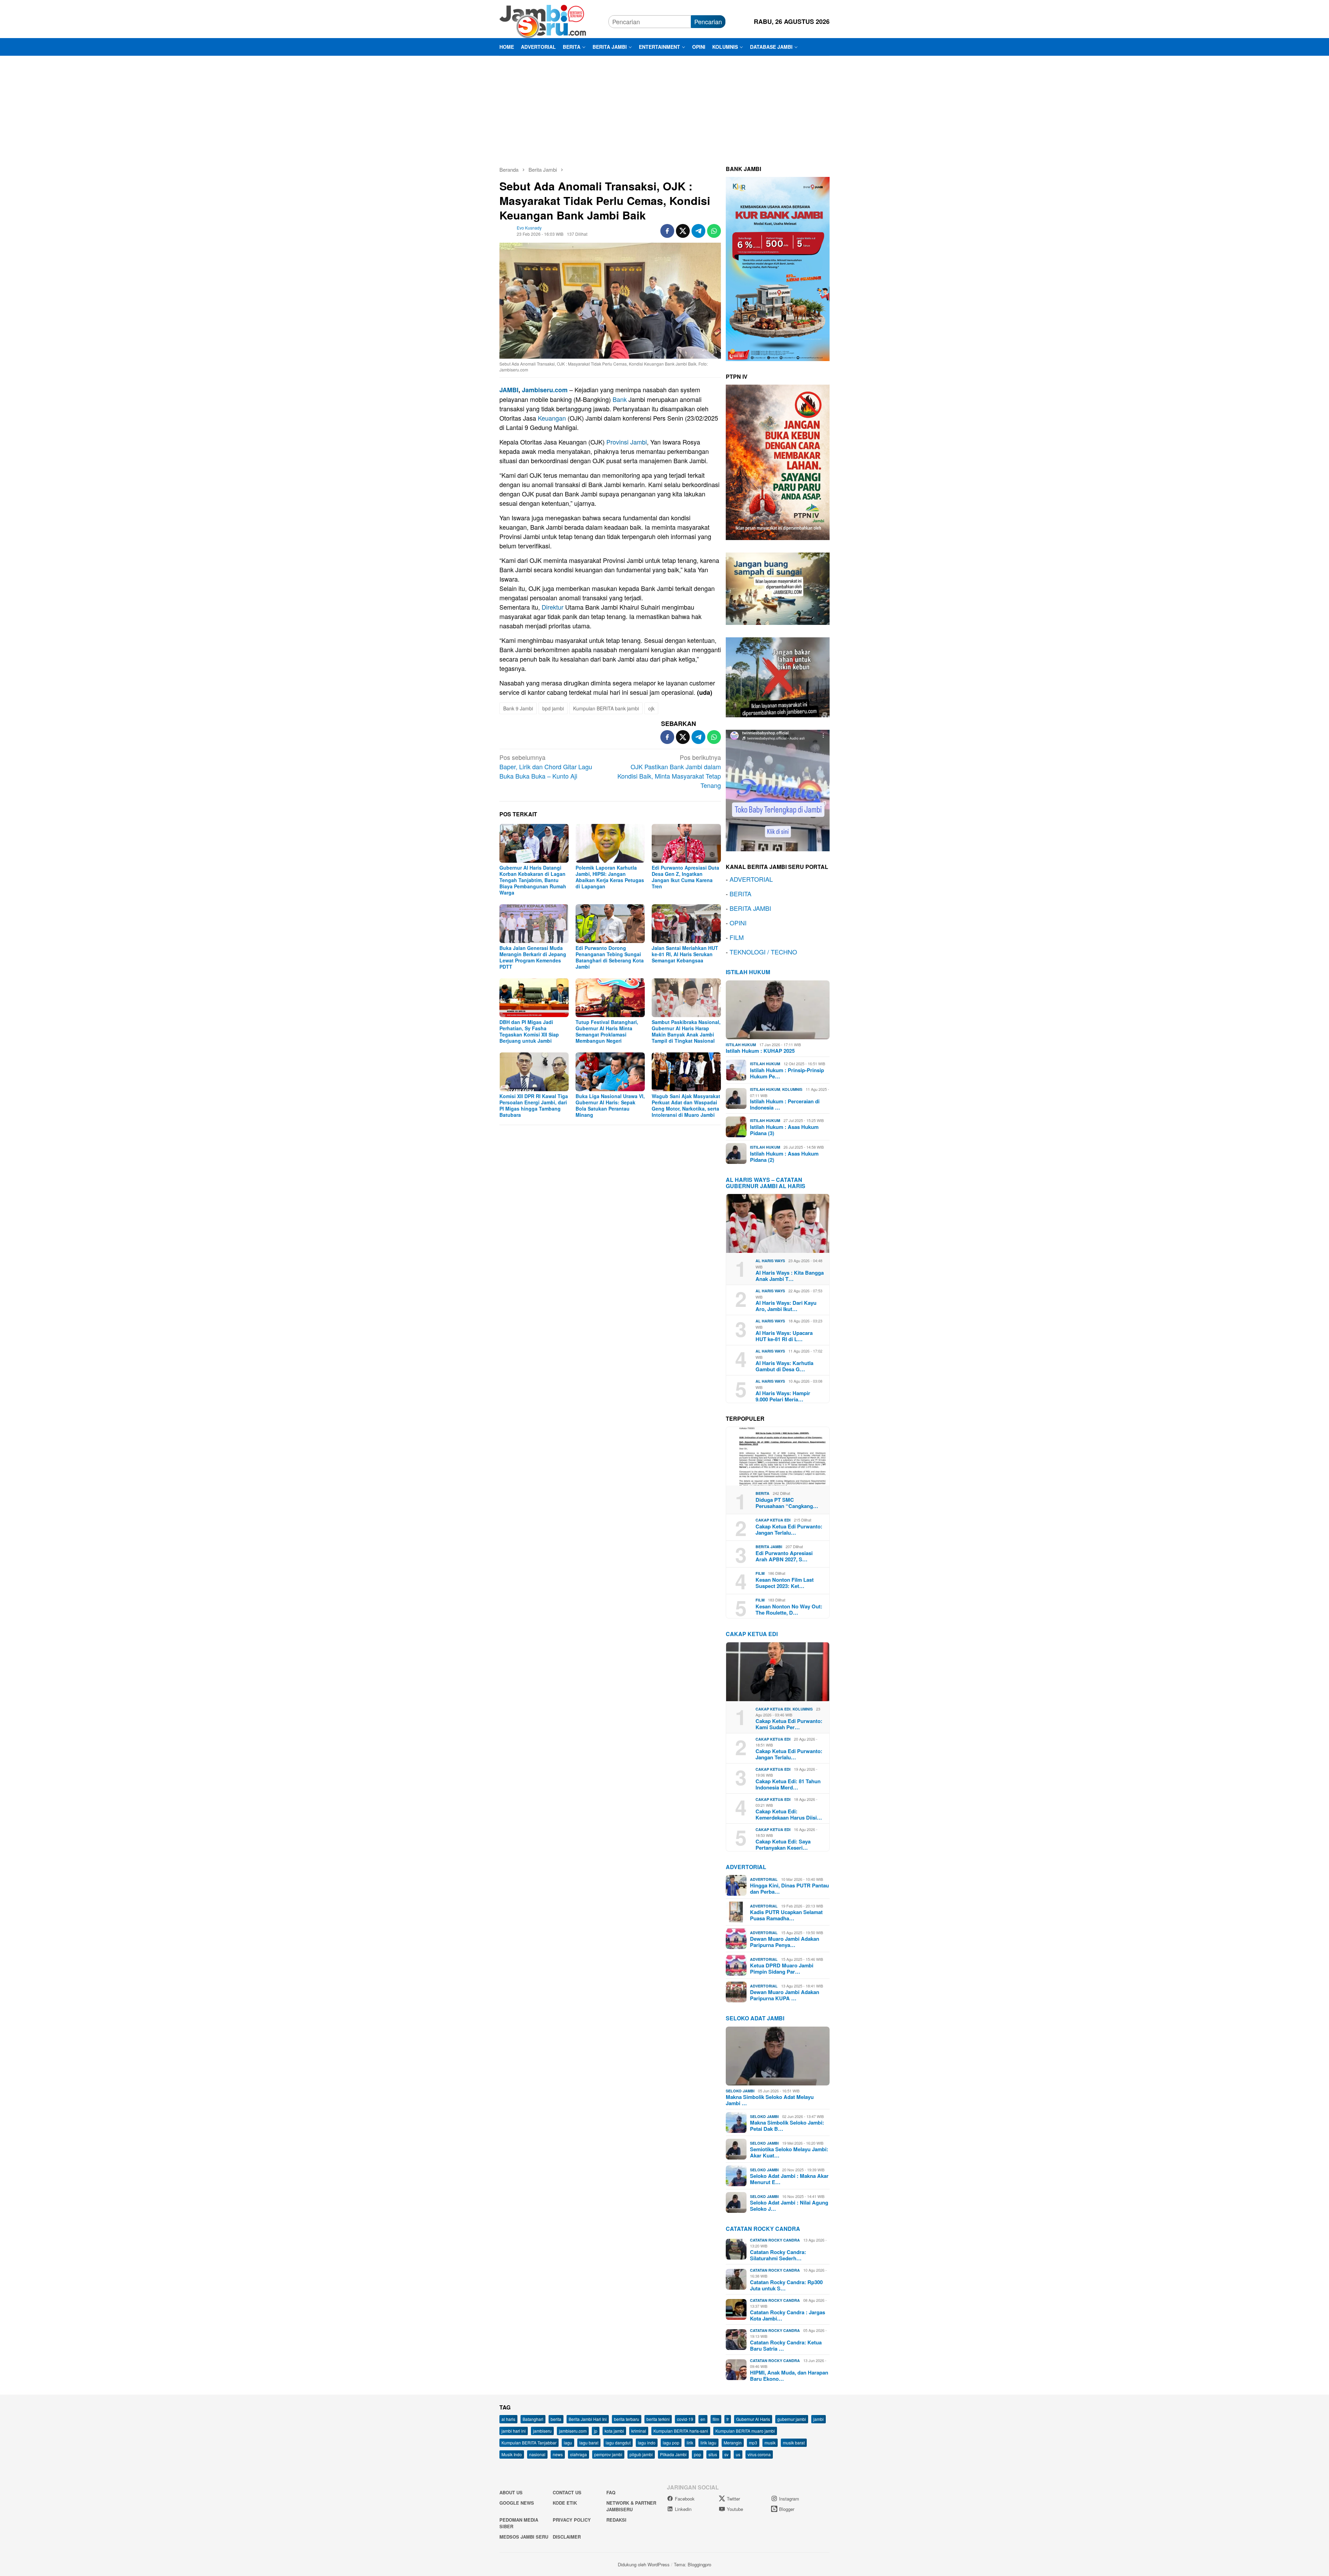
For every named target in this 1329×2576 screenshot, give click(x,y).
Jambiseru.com (545, 390)
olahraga (578, 2454)
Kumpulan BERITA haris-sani (681, 2431)
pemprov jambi (608, 2454)
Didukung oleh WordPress (644, 2564)
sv (726, 2454)
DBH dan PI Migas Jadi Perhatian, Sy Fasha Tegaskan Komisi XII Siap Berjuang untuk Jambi (529, 1031)
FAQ (611, 2492)
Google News (517, 2503)
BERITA (740, 894)
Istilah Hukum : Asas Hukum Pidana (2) (784, 1157)
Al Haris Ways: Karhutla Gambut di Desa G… (784, 1366)
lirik (690, 2443)
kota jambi (614, 2431)
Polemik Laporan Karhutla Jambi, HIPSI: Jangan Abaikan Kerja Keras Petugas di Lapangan (610, 877)
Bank (620, 399)
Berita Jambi (769, 1547)
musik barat (794, 2443)
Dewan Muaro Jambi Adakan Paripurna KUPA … (785, 1995)
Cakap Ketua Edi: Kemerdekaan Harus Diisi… (789, 1814)
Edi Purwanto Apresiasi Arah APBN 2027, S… (784, 1556)
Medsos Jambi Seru (524, 2537)
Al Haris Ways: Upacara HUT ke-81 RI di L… (784, 1336)
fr (728, 2419)
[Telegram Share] (698, 231)
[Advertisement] (664, 108)
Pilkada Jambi (673, 2454)
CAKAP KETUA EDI (752, 1634)
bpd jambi (553, 708)
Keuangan (552, 418)
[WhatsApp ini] (714, 231)
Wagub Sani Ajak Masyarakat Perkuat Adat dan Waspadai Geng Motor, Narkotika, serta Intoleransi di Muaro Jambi (686, 1105)
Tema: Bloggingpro (693, 2564)
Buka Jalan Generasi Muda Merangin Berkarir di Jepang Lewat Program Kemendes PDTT (533, 957)
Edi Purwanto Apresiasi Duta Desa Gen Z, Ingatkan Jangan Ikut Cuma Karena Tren (685, 877)
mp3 (753, 2443)
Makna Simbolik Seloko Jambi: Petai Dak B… (787, 2126)
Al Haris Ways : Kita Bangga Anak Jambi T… (790, 1276)
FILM (737, 937)
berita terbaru (627, 2419)
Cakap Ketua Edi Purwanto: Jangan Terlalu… (789, 1529)
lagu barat (589, 2443)
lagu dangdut (618, 2443)
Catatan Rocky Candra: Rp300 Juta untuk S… (786, 2285)
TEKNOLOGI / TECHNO (763, 952)
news (558, 2454)
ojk (651, 708)
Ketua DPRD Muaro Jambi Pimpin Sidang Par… (782, 1968)
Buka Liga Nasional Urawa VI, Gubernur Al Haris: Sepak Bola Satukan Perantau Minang (610, 1105)
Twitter (733, 2499)
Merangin (733, 2443)
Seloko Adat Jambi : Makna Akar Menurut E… (789, 2179)
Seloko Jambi (740, 2091)
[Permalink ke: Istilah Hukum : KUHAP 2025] (778, 1010)
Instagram (789, 2499)
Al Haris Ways (770, 1261)
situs (713, 2454)
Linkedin (683, 2509)
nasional (537, 2454)
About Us (511, 2492)
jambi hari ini (514, 2431)
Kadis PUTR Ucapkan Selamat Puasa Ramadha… (786, 1915)
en (703, 2419)
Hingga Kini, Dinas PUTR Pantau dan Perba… (789, 1888)
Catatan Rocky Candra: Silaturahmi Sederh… (778, 2255)
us (738, 2454)
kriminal (639, 2431)
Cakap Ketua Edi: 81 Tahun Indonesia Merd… (788, 1784)
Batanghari (533, 2419)
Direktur (553, 607)
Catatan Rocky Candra (763, 2229)
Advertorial (746, 1867)
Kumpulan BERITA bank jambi (606, 708)
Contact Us (567, 2492)
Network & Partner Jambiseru (631, 2506)
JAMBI (509, 390)
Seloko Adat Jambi (755, 2018)
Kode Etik (565, 2503)
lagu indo (647, 2443)
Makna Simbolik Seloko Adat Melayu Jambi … (770, 2100)
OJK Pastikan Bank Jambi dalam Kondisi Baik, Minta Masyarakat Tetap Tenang (669, 771)
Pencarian (708, 21)
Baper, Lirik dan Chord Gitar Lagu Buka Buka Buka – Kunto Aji (546, 766)
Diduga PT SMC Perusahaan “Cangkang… (787, 1503)
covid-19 (685, 2419)
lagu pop (671, 2443)
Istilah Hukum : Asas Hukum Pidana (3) (784, 1130)
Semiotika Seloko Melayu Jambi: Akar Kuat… (789, 2152)
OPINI (738, 923)
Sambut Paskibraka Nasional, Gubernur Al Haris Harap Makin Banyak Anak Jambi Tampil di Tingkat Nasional (686, 1031)
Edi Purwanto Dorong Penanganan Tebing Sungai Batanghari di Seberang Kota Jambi (610, 957)
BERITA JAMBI (750, 908)
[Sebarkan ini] (667, 231)
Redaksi (616, 2520)
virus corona (759, 2454)
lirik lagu (708, 2443)
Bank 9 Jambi (518, 708)
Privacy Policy (572, 2520)
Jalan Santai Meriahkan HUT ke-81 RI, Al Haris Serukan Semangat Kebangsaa (685, 954)
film (716, 2419)
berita (556, 2419)
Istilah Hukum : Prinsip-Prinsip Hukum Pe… (787, 1073)
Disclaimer (567, 2537)
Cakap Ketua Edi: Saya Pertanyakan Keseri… (783, 1845)
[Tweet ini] (683, 231)
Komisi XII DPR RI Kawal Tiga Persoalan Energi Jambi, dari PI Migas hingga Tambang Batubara (534, 1105)
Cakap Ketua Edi (773, 1520)
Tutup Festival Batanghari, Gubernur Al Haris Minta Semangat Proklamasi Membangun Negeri (607, 1031)
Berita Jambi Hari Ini (588, 2419)
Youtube (735, 2509)
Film (760, 1573)
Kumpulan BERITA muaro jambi (745, 2431)
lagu (568, 2443)
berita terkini (658, 2419)
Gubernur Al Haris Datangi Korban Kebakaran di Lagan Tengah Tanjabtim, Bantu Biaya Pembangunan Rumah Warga (533, 880)
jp (596, 2431)
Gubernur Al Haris (753, 2419)
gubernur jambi (792, 2419)
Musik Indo (512, 2454)
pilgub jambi (641, 2454)
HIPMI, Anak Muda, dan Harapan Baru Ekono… (789, 2376)
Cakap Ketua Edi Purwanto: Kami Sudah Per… (789, 1724)
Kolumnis (792, 1089)
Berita (762, 1493)
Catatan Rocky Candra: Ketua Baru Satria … (786, 2345)
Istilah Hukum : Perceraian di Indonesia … (785, 1104)
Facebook (685, 2499)
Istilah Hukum (748, 972)
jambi (819, 2419)
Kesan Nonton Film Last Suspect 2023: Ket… (785, 1583)
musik (770, 2443)
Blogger (787, 2509)
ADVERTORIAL (751, 879)
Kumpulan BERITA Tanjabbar (529, 2443)
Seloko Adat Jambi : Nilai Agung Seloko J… (789, 2206)
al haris (508, 2419)
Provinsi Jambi (627, 442)
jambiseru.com (573, 2431)
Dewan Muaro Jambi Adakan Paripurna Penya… (785, 1942)
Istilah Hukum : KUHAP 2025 (760, 1051)
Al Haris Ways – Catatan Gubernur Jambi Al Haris (766, 1183)
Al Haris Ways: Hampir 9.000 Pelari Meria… (783, 1396)
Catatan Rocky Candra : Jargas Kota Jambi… (788, 2315)
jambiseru (542, 2431)
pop (698, 2454)
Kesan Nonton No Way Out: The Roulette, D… (789, 1609)
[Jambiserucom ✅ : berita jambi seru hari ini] (543, 20)
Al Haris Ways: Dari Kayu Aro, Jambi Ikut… (786, 1306)
